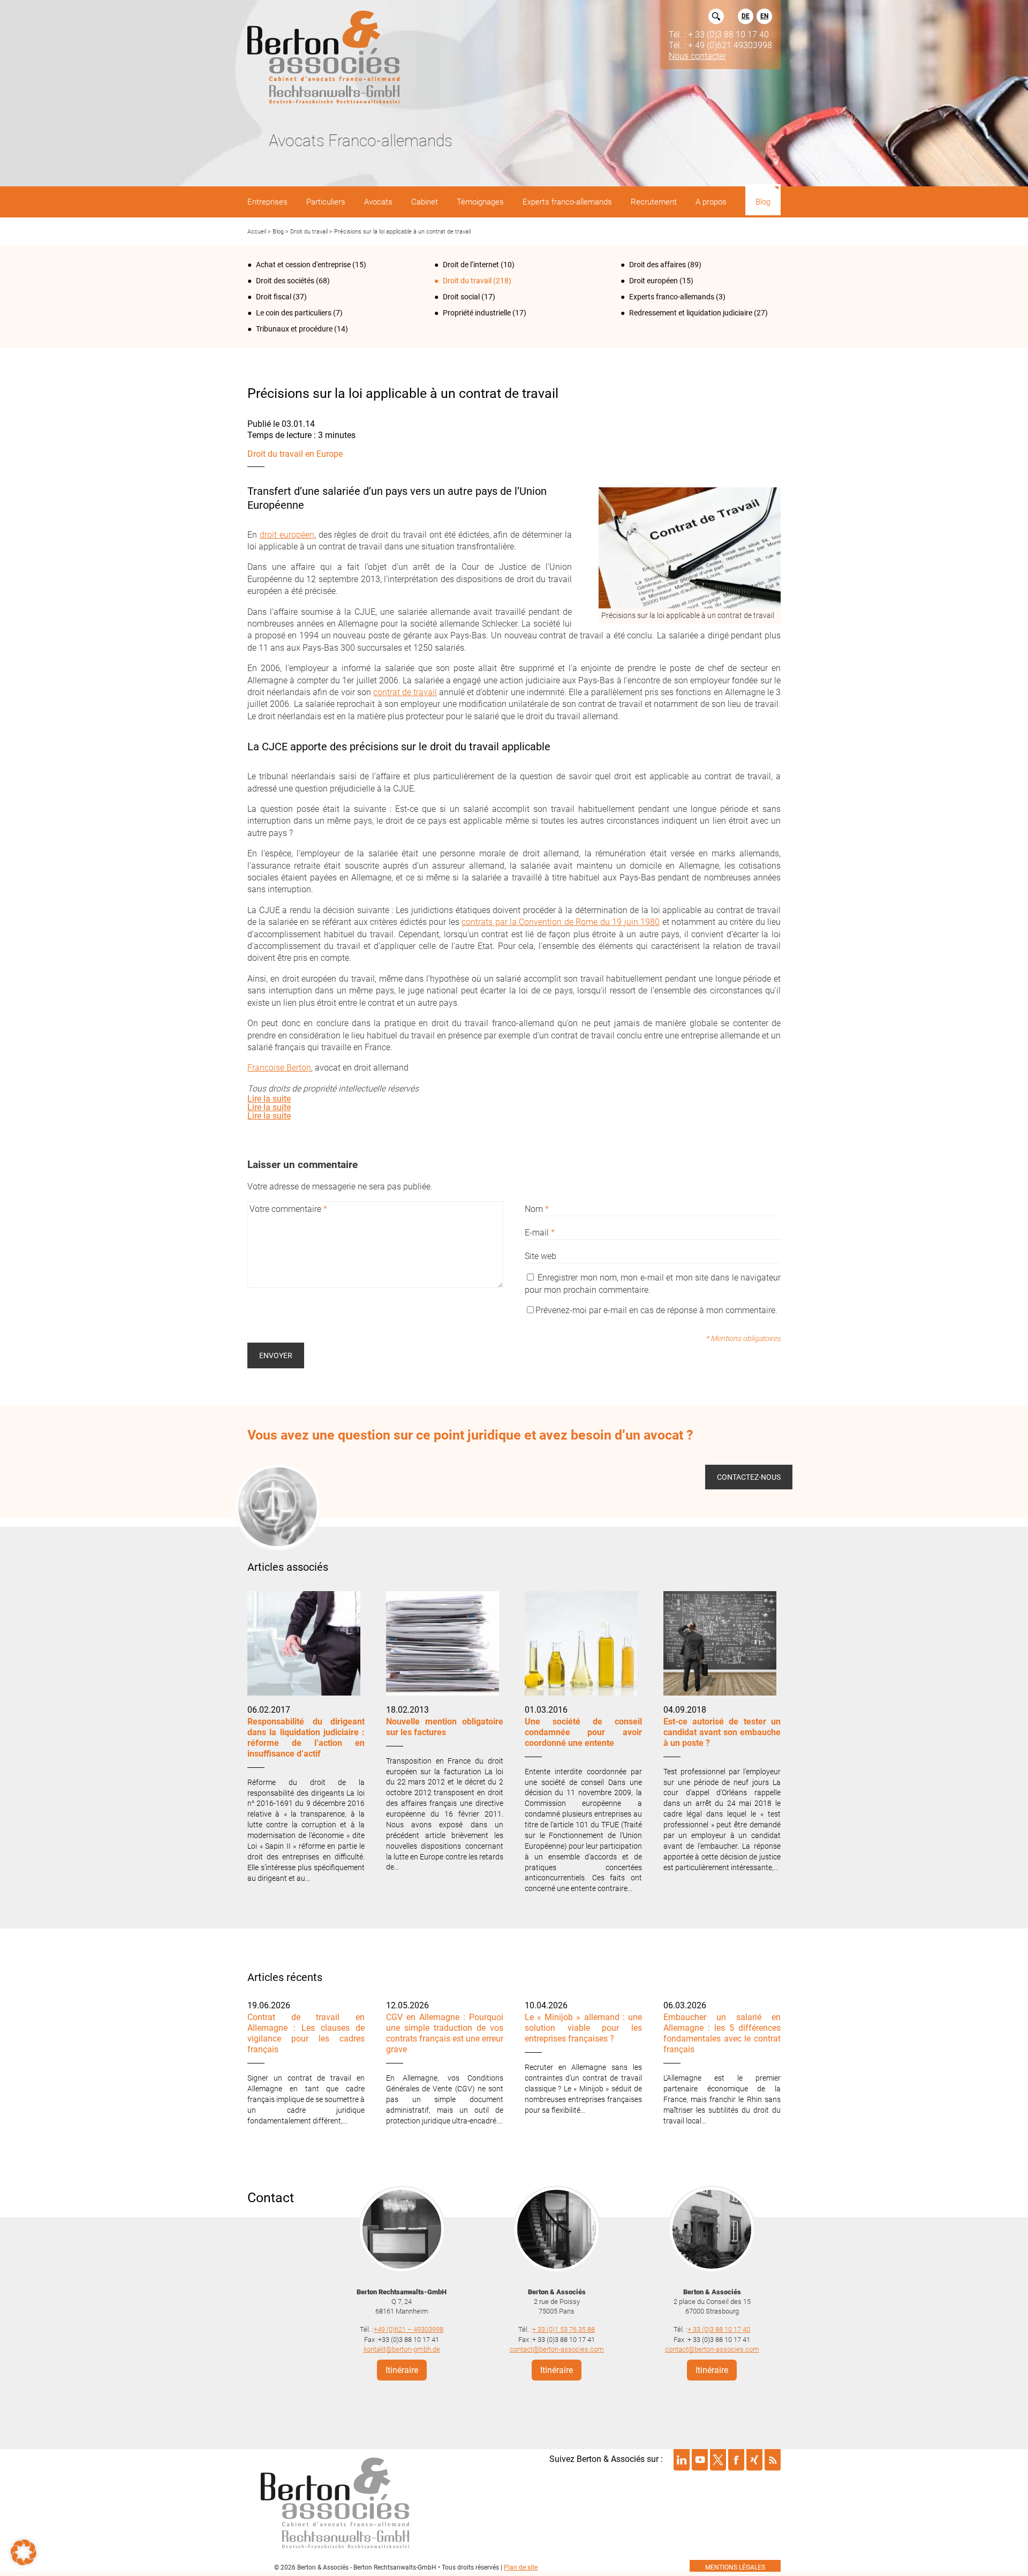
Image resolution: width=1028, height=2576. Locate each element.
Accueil (257, 232)
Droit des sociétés (285, 281)
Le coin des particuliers (294, 313)
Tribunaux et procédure (294, 329)
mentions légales (735, 2567)
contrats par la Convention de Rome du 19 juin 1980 (561, 922)
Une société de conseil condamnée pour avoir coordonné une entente (583, 1732)
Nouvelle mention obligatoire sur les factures (445, 1727)
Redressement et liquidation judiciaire (691, 313)
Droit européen (653, 281)
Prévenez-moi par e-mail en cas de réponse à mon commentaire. (656, 1310)
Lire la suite (269, 1099)
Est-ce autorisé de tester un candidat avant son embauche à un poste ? (722, 1732)
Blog (278, 232)
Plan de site (521, 2567)
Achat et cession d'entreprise (303, 265)
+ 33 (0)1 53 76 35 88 (564, 2329)
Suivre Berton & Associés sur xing (754, 2460)
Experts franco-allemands (672, 297)
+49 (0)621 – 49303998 (409, 2329)
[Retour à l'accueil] (323, 58)
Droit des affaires (657, 265)
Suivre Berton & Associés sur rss (773, 2460)
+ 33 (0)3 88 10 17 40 (719, 2329)
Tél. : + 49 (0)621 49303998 (720, 45)
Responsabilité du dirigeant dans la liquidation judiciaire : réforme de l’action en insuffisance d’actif (306, 1738)
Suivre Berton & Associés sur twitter (718, 2460)
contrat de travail (405, 692)
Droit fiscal (274, 297)
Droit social (461, 297)
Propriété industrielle (477, 313)
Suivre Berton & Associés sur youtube (700, 2460)
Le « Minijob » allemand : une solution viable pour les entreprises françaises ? (583, 2028)
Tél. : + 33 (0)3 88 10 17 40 (719, 34)
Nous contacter (697, 56)
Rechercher (716, 16)
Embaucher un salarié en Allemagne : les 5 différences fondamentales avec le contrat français (722, 2033)
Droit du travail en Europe (295, 454)
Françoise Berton (279, 1068)
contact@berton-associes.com (557, 2349)
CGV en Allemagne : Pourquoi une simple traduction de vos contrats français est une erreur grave (445, 2033)
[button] (24, 2552)
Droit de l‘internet (471, 265)
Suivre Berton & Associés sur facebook (736, 2460)
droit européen (287, 535)
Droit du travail (309, 232)
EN (764, 16)
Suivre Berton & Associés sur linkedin (682, 2460)
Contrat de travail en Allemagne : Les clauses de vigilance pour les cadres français (306, 2033)
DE (746, 16)
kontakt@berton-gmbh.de (402, 2349)
